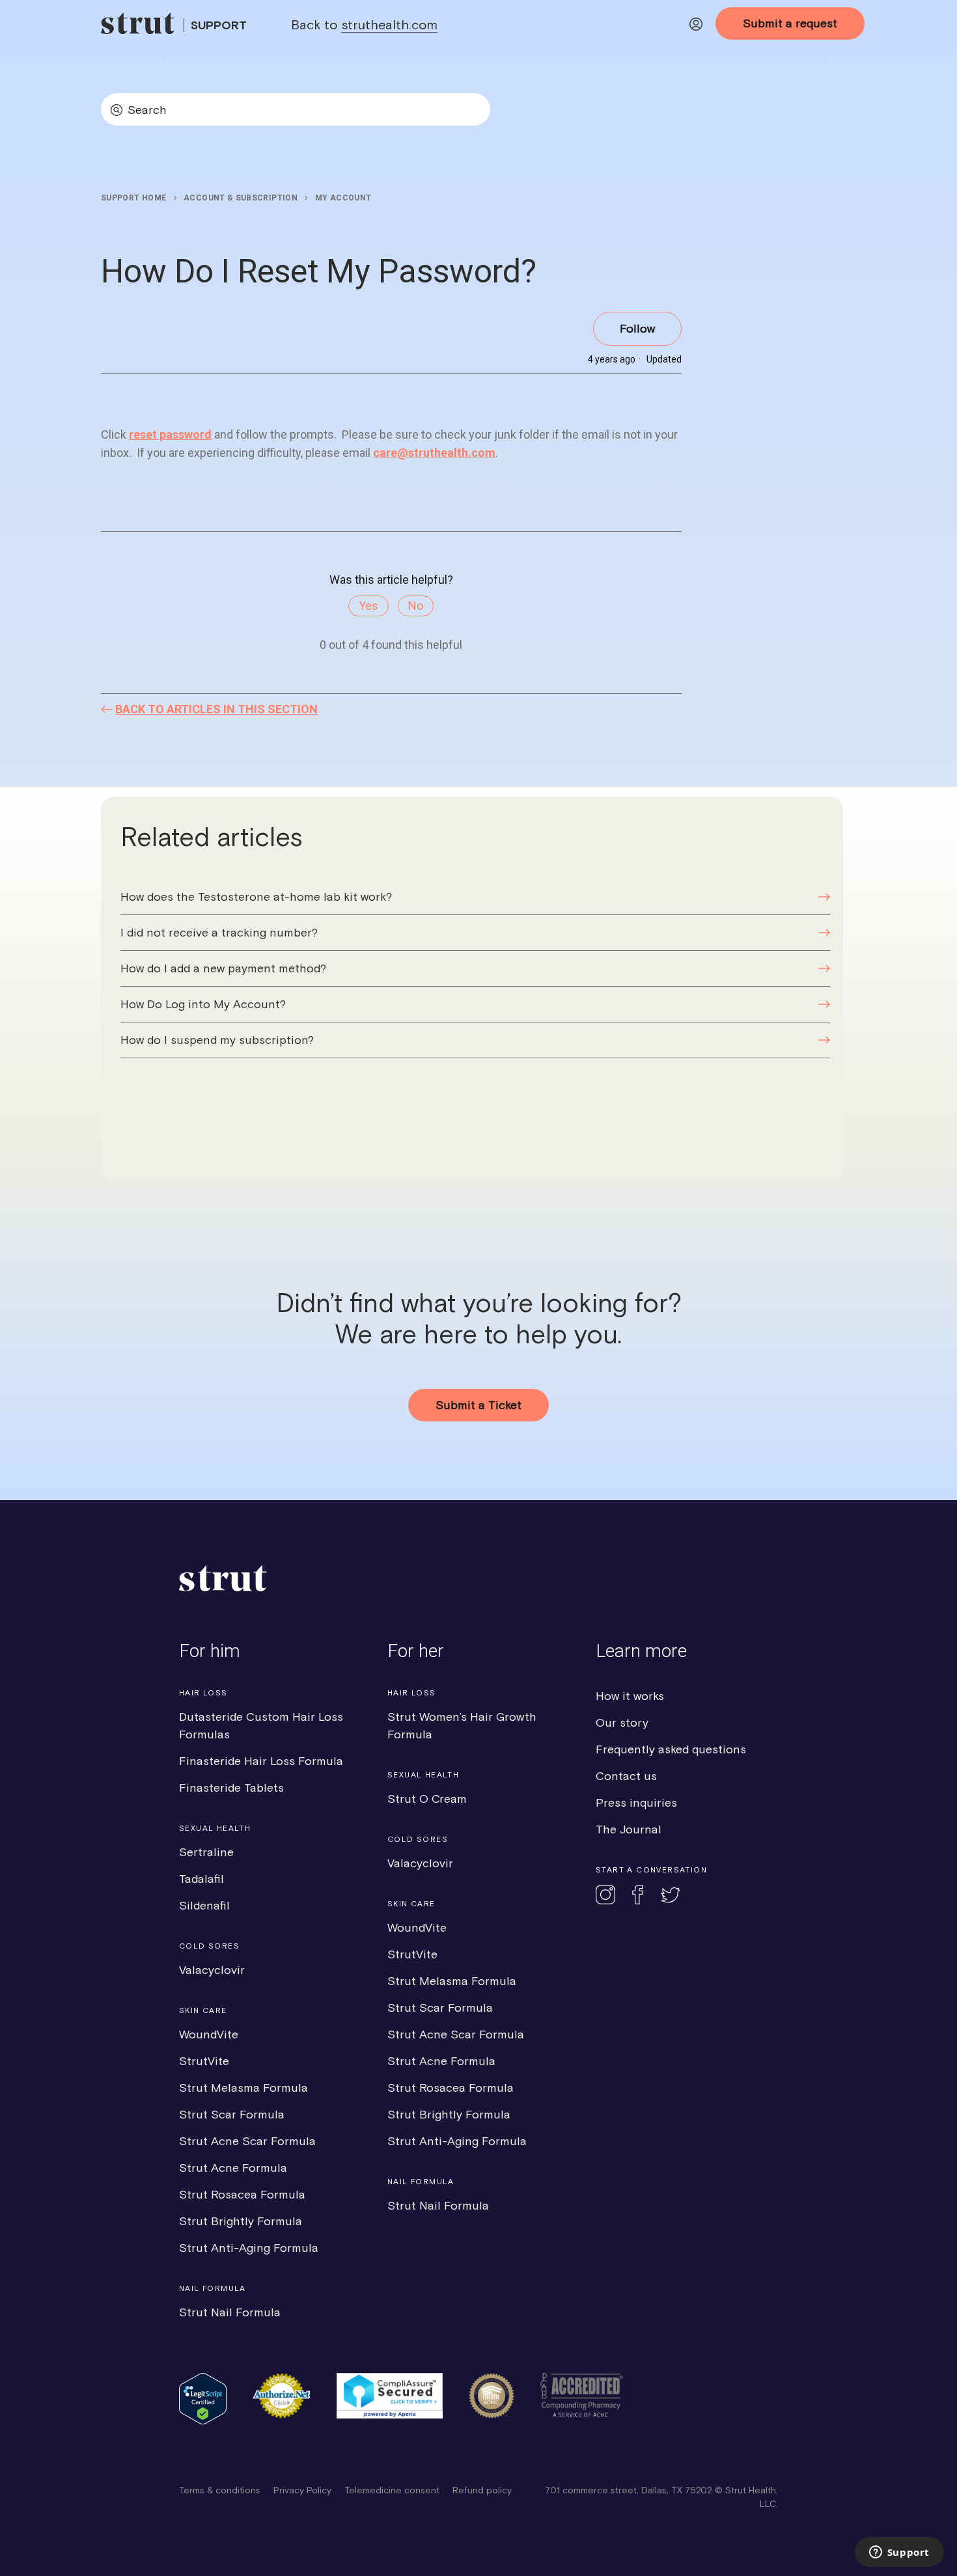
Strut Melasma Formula (243, 2088)
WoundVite (209, 2034)
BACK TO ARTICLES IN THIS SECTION (216, 709)
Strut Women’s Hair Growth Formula (462, 1725)
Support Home (133, 198)
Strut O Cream (427, 1799)
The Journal (629, 1829)
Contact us (626, 1776)
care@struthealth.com (434, 453)
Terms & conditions (220, 2490)
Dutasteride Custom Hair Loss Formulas (261, 1725)
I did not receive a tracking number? (219, 932)
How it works (630, 1696)
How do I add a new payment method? (223, 968)
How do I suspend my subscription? (217, 1040)
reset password (170, 434)
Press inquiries (636, 1802)
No (416, 606)
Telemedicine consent (392, 2490)
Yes (368, 606)
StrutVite (204, 2061)
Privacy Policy (302, 2490)
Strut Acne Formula (233, 2168)
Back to (364, 24)
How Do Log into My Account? (203, 1004)
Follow (637, 328)
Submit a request (790, 23)
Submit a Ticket (478, 1405)
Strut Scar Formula (232, 2114)
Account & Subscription (241, 198)
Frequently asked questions (671, 1749)
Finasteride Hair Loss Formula (261, 1761)
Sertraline (206, 1852)
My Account (343, 198)
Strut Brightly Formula (241, 2221)
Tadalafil (201, 1879)
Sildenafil (204, 1905)
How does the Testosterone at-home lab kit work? (256, 897)
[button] (696, 26)
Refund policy (482, 2490)
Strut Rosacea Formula (242, 2194)
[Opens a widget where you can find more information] (899, 2553)
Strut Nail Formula (230, 2312)
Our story (622, 1722)
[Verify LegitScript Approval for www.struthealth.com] (203, 2421)
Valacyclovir (212, 1970)
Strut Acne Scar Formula (247, 2141)
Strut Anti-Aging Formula (249, 2248)
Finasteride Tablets (231, 1788)
